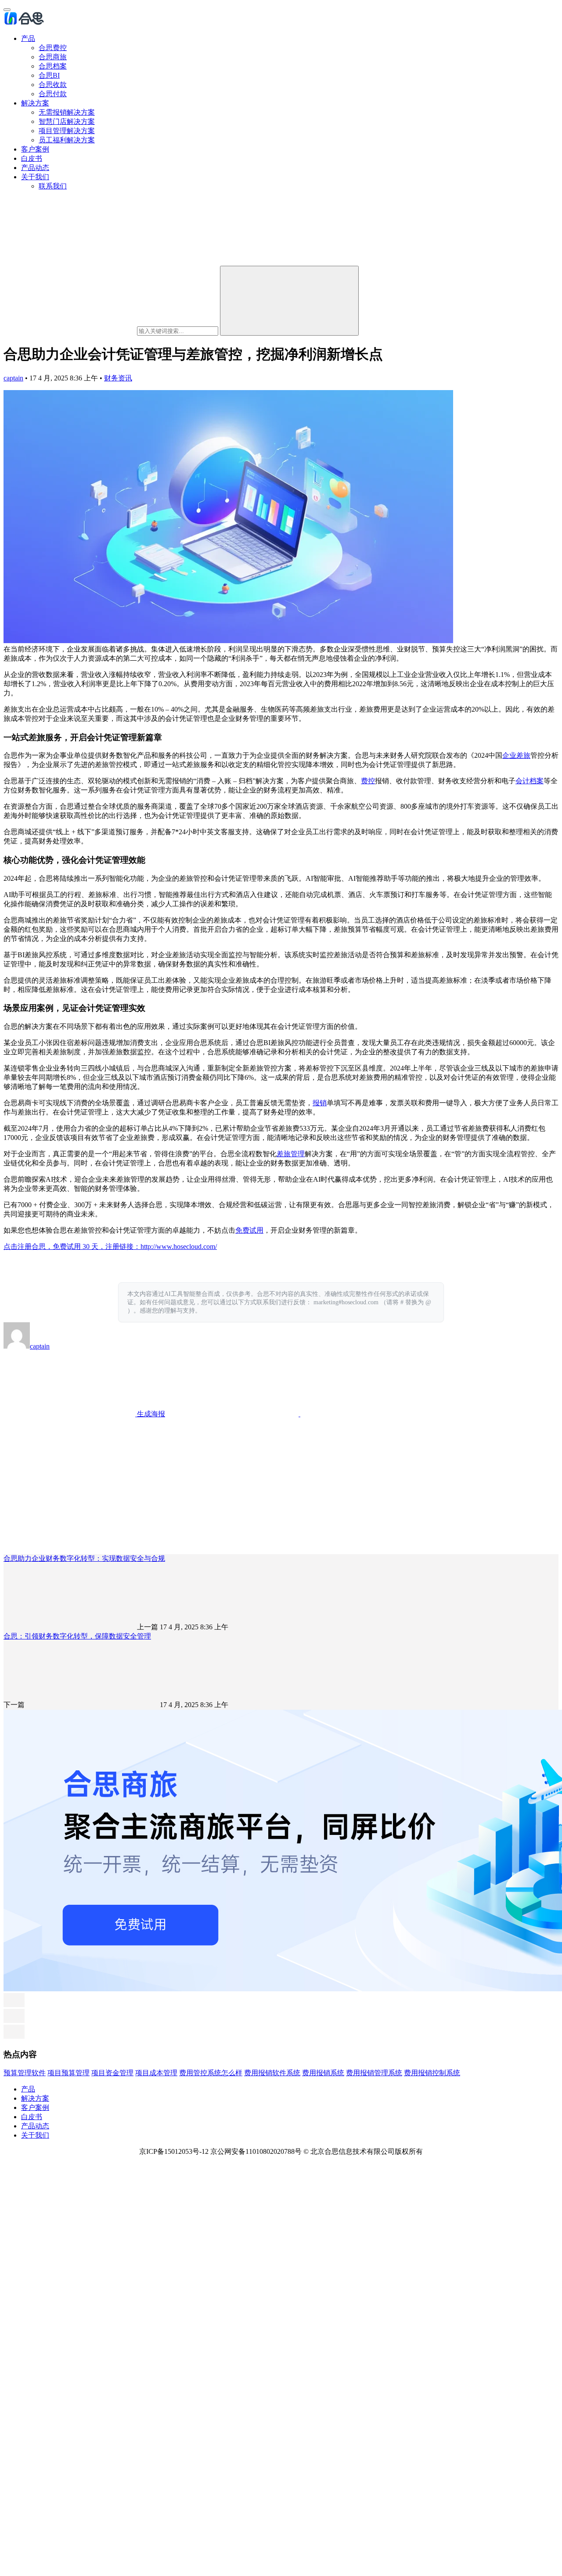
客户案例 (35, 149)
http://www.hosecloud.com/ (179, 1246)
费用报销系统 (323, 2073)
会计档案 (530, 781)
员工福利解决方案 (67, 140)
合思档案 (53, 66)
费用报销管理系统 (374, 2073)
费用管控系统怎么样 (211, 2073)
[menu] (7, 10)
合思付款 (53, 94)
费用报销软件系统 (272, 2073)
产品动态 (35, 168)
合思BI (49, 75)
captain (13, 378)
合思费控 (53, 48)
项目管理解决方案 (67, 131)
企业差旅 (516, 755)
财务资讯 (118, 378)
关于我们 (35, 177)
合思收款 (53, 85)
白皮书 (32, 158)
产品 (28, 38)
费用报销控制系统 (432, 2073)
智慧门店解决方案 (67, 121)
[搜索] (289, 301)
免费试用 (249, 1230)
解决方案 (35, 103)
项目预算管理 (68, 2073)
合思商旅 (53, 57)
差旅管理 (291, 1154)
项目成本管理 (156, 2073)
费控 (368, 781)
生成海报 (150, 1414)
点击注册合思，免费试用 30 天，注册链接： (72, 1246)
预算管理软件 (25, 2073)
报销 (320, 1103)
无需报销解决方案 (67, 112)
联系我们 (53, 186)
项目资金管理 (112, 2073)
